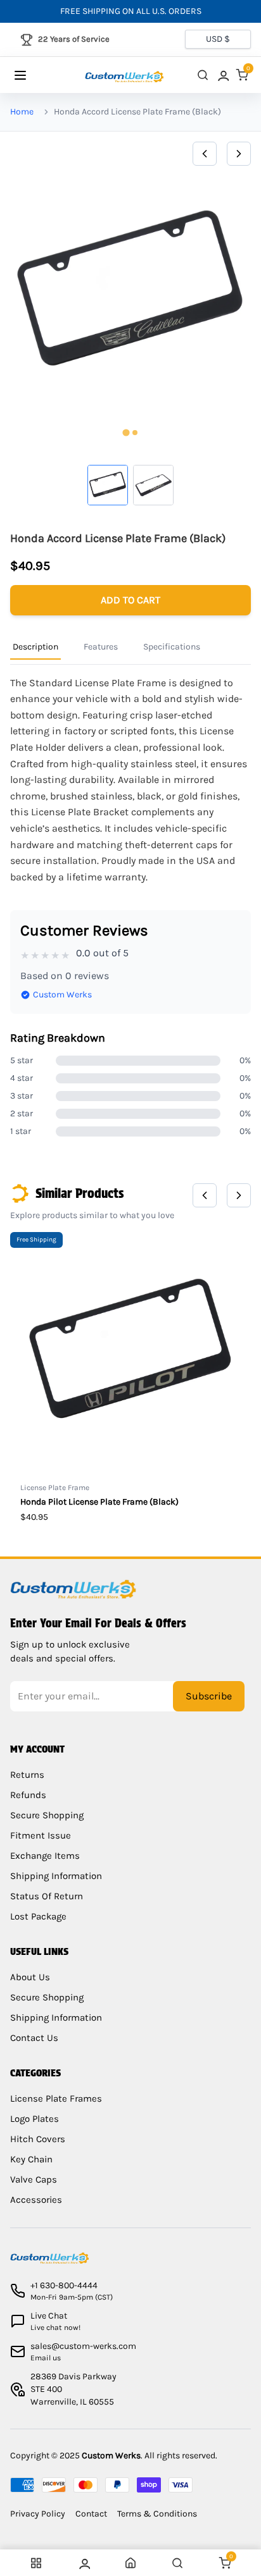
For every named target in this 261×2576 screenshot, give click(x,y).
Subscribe (209, 1696)
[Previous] (205, 154)
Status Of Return (47, 1896)
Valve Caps (34, 2179)
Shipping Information (56, 1876)
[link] (222, 75)
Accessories (36, 2200)
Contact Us (34, 2038)
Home (22, 112)
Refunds (28, 1795)
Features (101, 647)
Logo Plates (35, 2119)
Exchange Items (45, 1856)
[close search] (203, 75)
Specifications (172, 647)
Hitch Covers (38, 2139)
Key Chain (31, 2159)
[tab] (126, 433)
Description (35, 647)
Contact (91, 2514)
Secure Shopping (47, 1815)
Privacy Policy (38, 2514)
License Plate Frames (56, 2098)
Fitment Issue (41, 1835)
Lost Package (38, 1916)
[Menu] (33, 75)
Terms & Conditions (157, 2514)
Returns (27, 1775)
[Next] (239, 154)
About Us (30, 1977)
